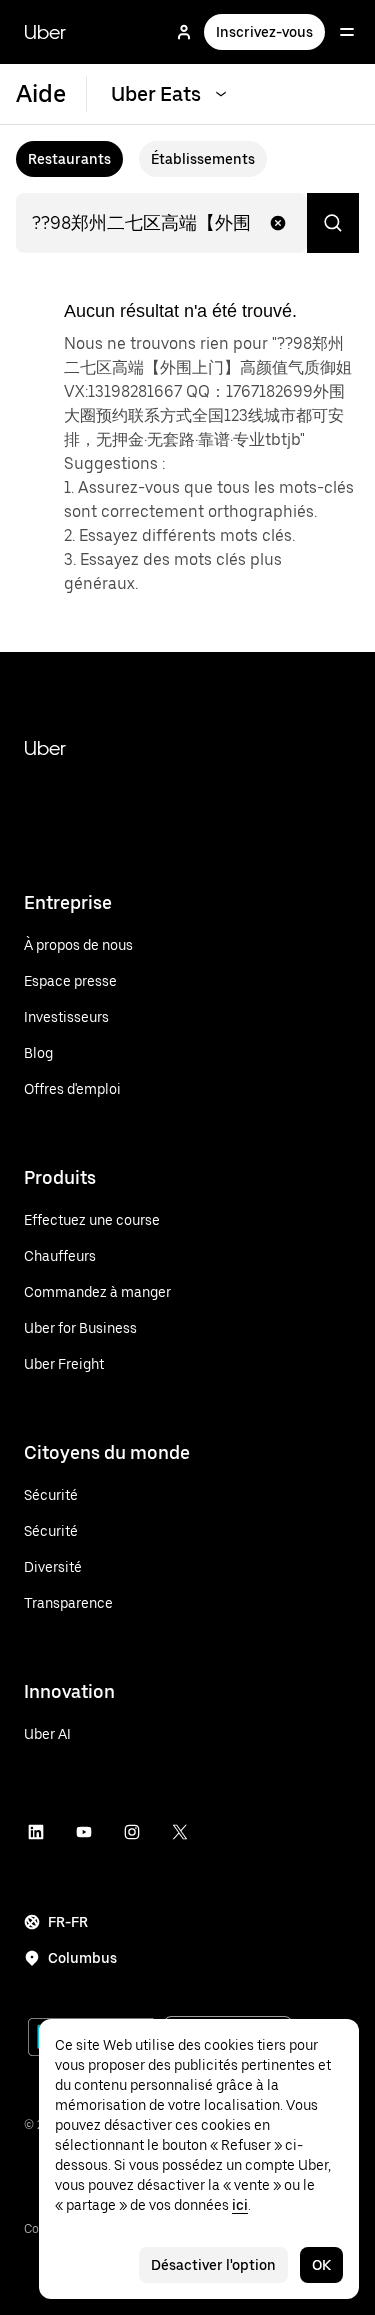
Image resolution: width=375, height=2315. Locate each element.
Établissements (203, 159)
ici (240, 2205)
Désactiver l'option (213, 2265)
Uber (45, 32)
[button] (278, 223)
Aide (41, 93)
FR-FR (68, 1922)
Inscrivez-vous (264, 32)
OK (321, 2265)
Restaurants (69, 159)
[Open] (347, 32)
